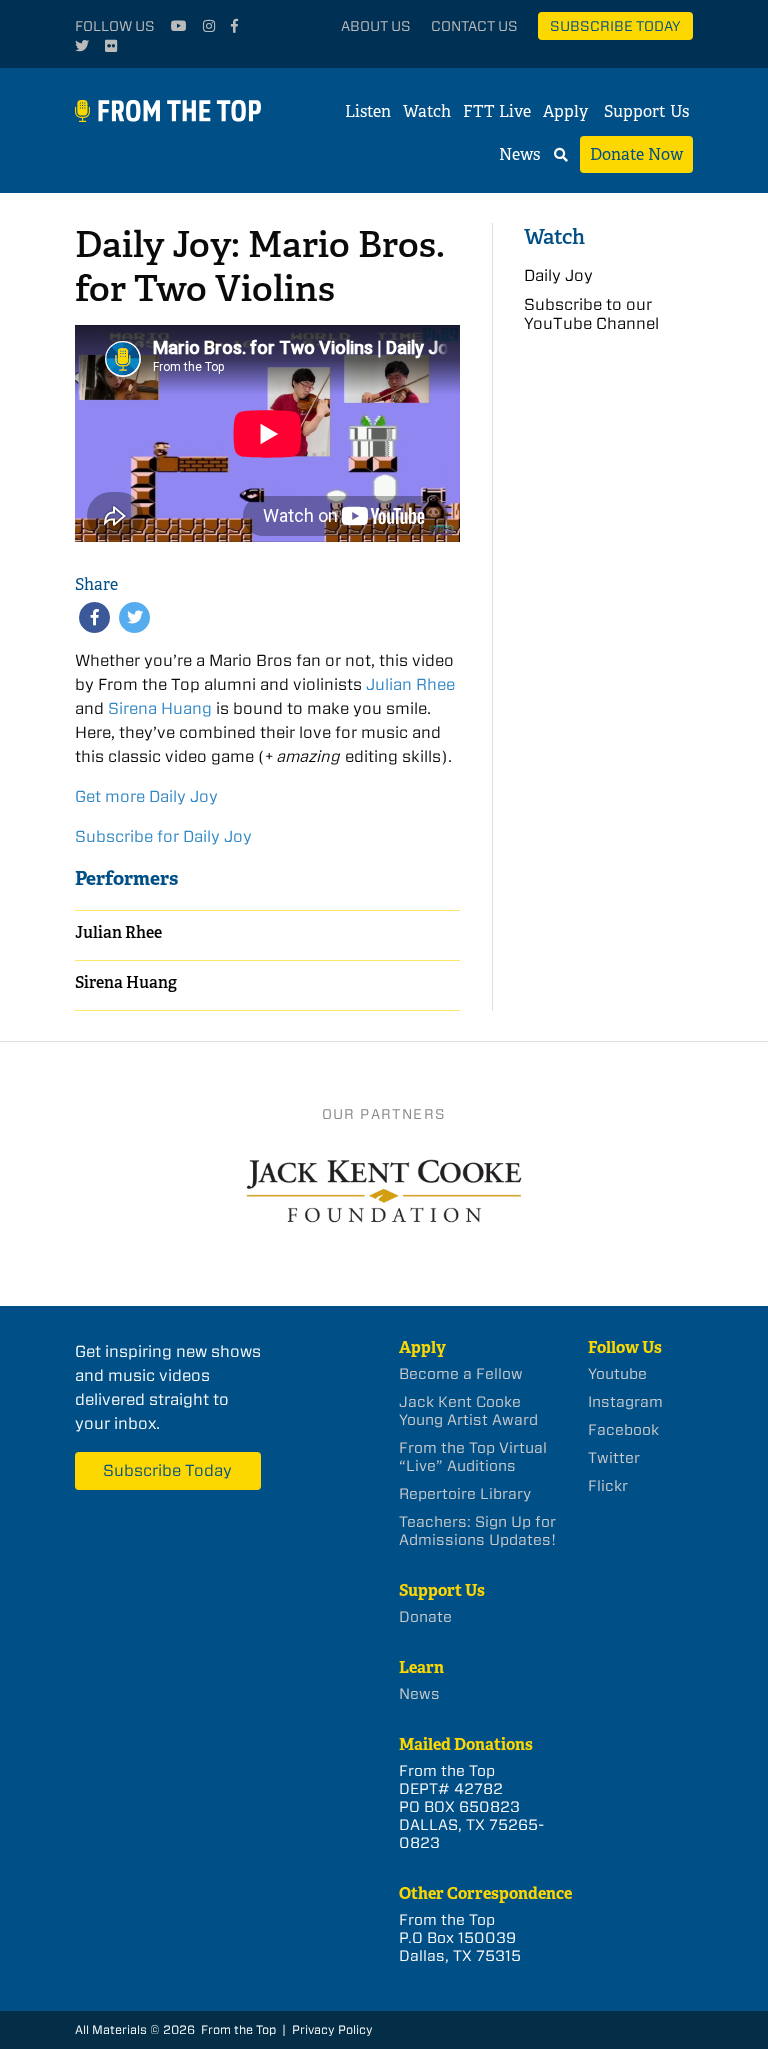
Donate (425, 1617)
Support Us (646, 111)
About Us (376, 26)
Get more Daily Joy (146, 796)
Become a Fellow (461, 1374)
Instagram (625, 1402)
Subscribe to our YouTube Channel (591, 314)
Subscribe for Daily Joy (163, 836)
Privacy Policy (332, 2029)
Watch (427, 111)
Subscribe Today (615, 26)
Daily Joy (558, 275)
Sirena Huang (160, 708)
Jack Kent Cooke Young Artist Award (468, 1411)
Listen (368, 111)
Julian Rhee (410, 684)
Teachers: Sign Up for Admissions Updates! (477, 1531)
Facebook (623, 1430)
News (519, 154)
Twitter (614, 1458)
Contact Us (474, 26)
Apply (565, 111)
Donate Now (636, 154)
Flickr (608, 1486)
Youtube (617, 1374)
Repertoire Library (465, 1494)
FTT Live (497, 111)
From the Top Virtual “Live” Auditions (473, 1457)
